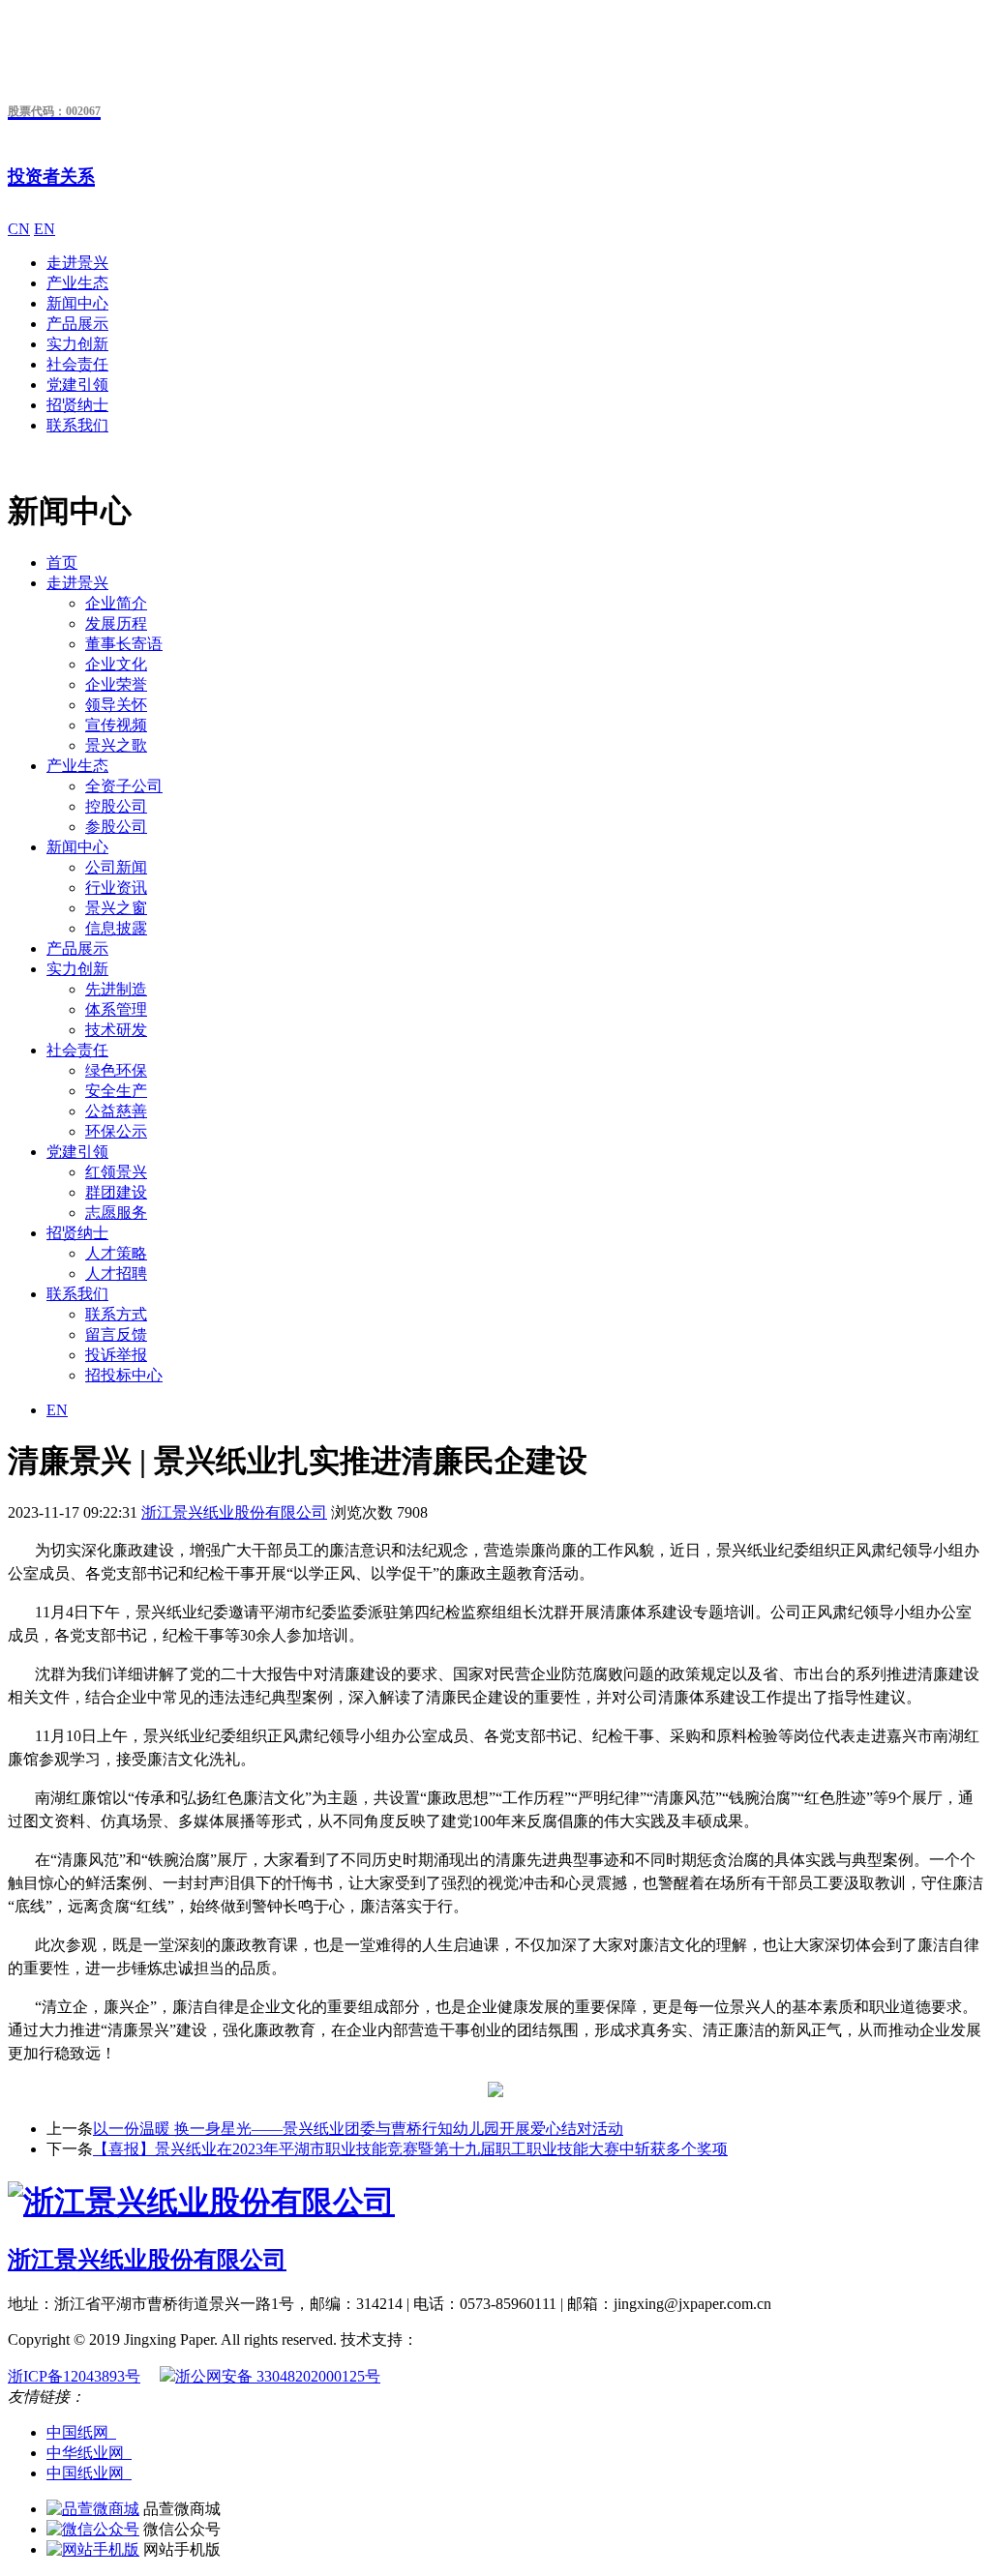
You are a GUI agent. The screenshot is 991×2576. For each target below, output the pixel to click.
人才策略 (116, 1253)
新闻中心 (77, 303)
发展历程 (116, 623)
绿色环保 (116, 1070)
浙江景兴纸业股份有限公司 (234, 1512)
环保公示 (116, 1131)
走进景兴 (77, 263)
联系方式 (116, 1314)
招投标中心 (124, 1375)
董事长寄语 (124, 644)
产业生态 (77, 283)
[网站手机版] (93, 2549)
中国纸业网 (89, 2473)
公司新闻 (116, 867)
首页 (62, 563)
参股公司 (116, 827)
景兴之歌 (116, 745)
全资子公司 (124, 786)
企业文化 (116, 664)
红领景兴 (116, 1172)
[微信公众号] (93, 2529)
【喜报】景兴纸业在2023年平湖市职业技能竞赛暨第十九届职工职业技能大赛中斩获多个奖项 (410, 2149)
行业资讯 (116, 888)
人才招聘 (116, 1273)
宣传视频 (116, 725)
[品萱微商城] (93, 2509)
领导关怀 (116, 705)
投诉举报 (116, 1355)
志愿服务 (116, 1213)
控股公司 (116, 806)
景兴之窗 (116, 908)
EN (45, 229)
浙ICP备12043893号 (74, 2376)
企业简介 (116, 603)
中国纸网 (81, 2432)
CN (19, 229)
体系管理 (116, 1009)
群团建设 (116, 1192)
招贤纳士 (77, 405)
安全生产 (116, 1091)
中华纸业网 (89, 2453)
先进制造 (116, 989)
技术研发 (116, 1030)
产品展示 (77, 324)
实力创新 (77, 344)
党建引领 (77, 385)
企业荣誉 (116, 684)
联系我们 (77, 425)
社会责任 (77, 364)
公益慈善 (116, 1111)
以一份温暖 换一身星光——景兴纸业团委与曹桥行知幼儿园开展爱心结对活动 (358, 2129)
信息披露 (116, 928)
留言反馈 (116, 1334)
